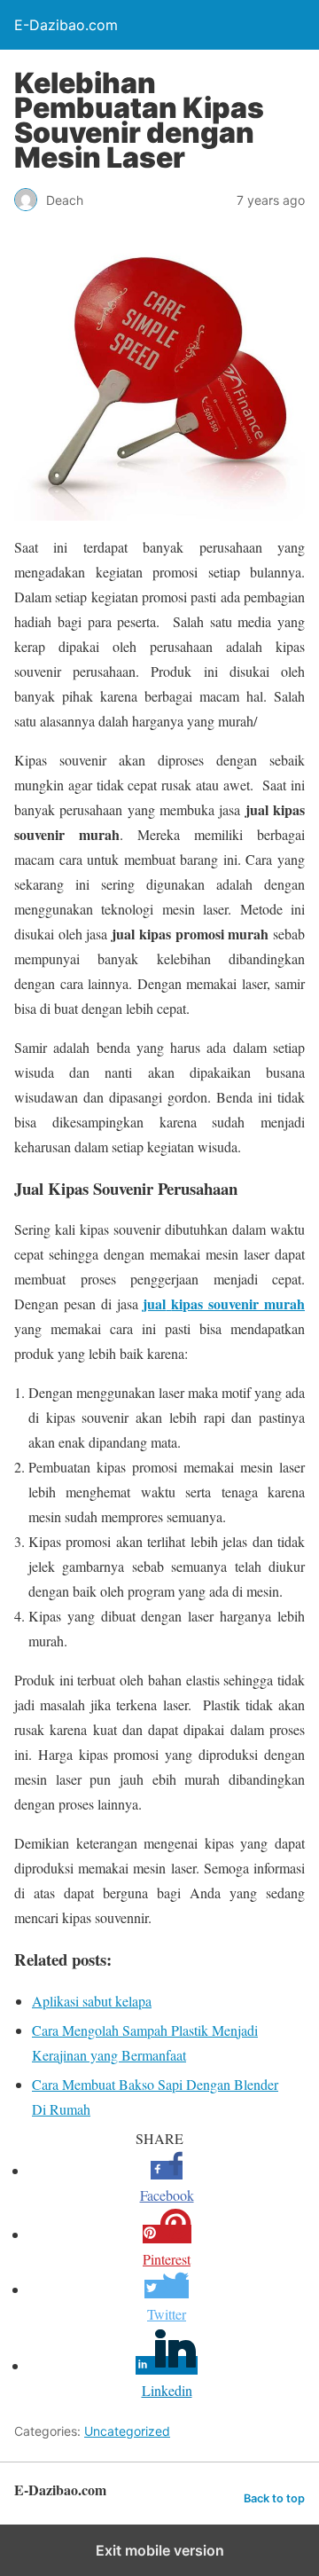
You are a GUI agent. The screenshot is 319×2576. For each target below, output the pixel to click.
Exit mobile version (160, 2550)
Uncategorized (127, 2431)
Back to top (274, 2498)
